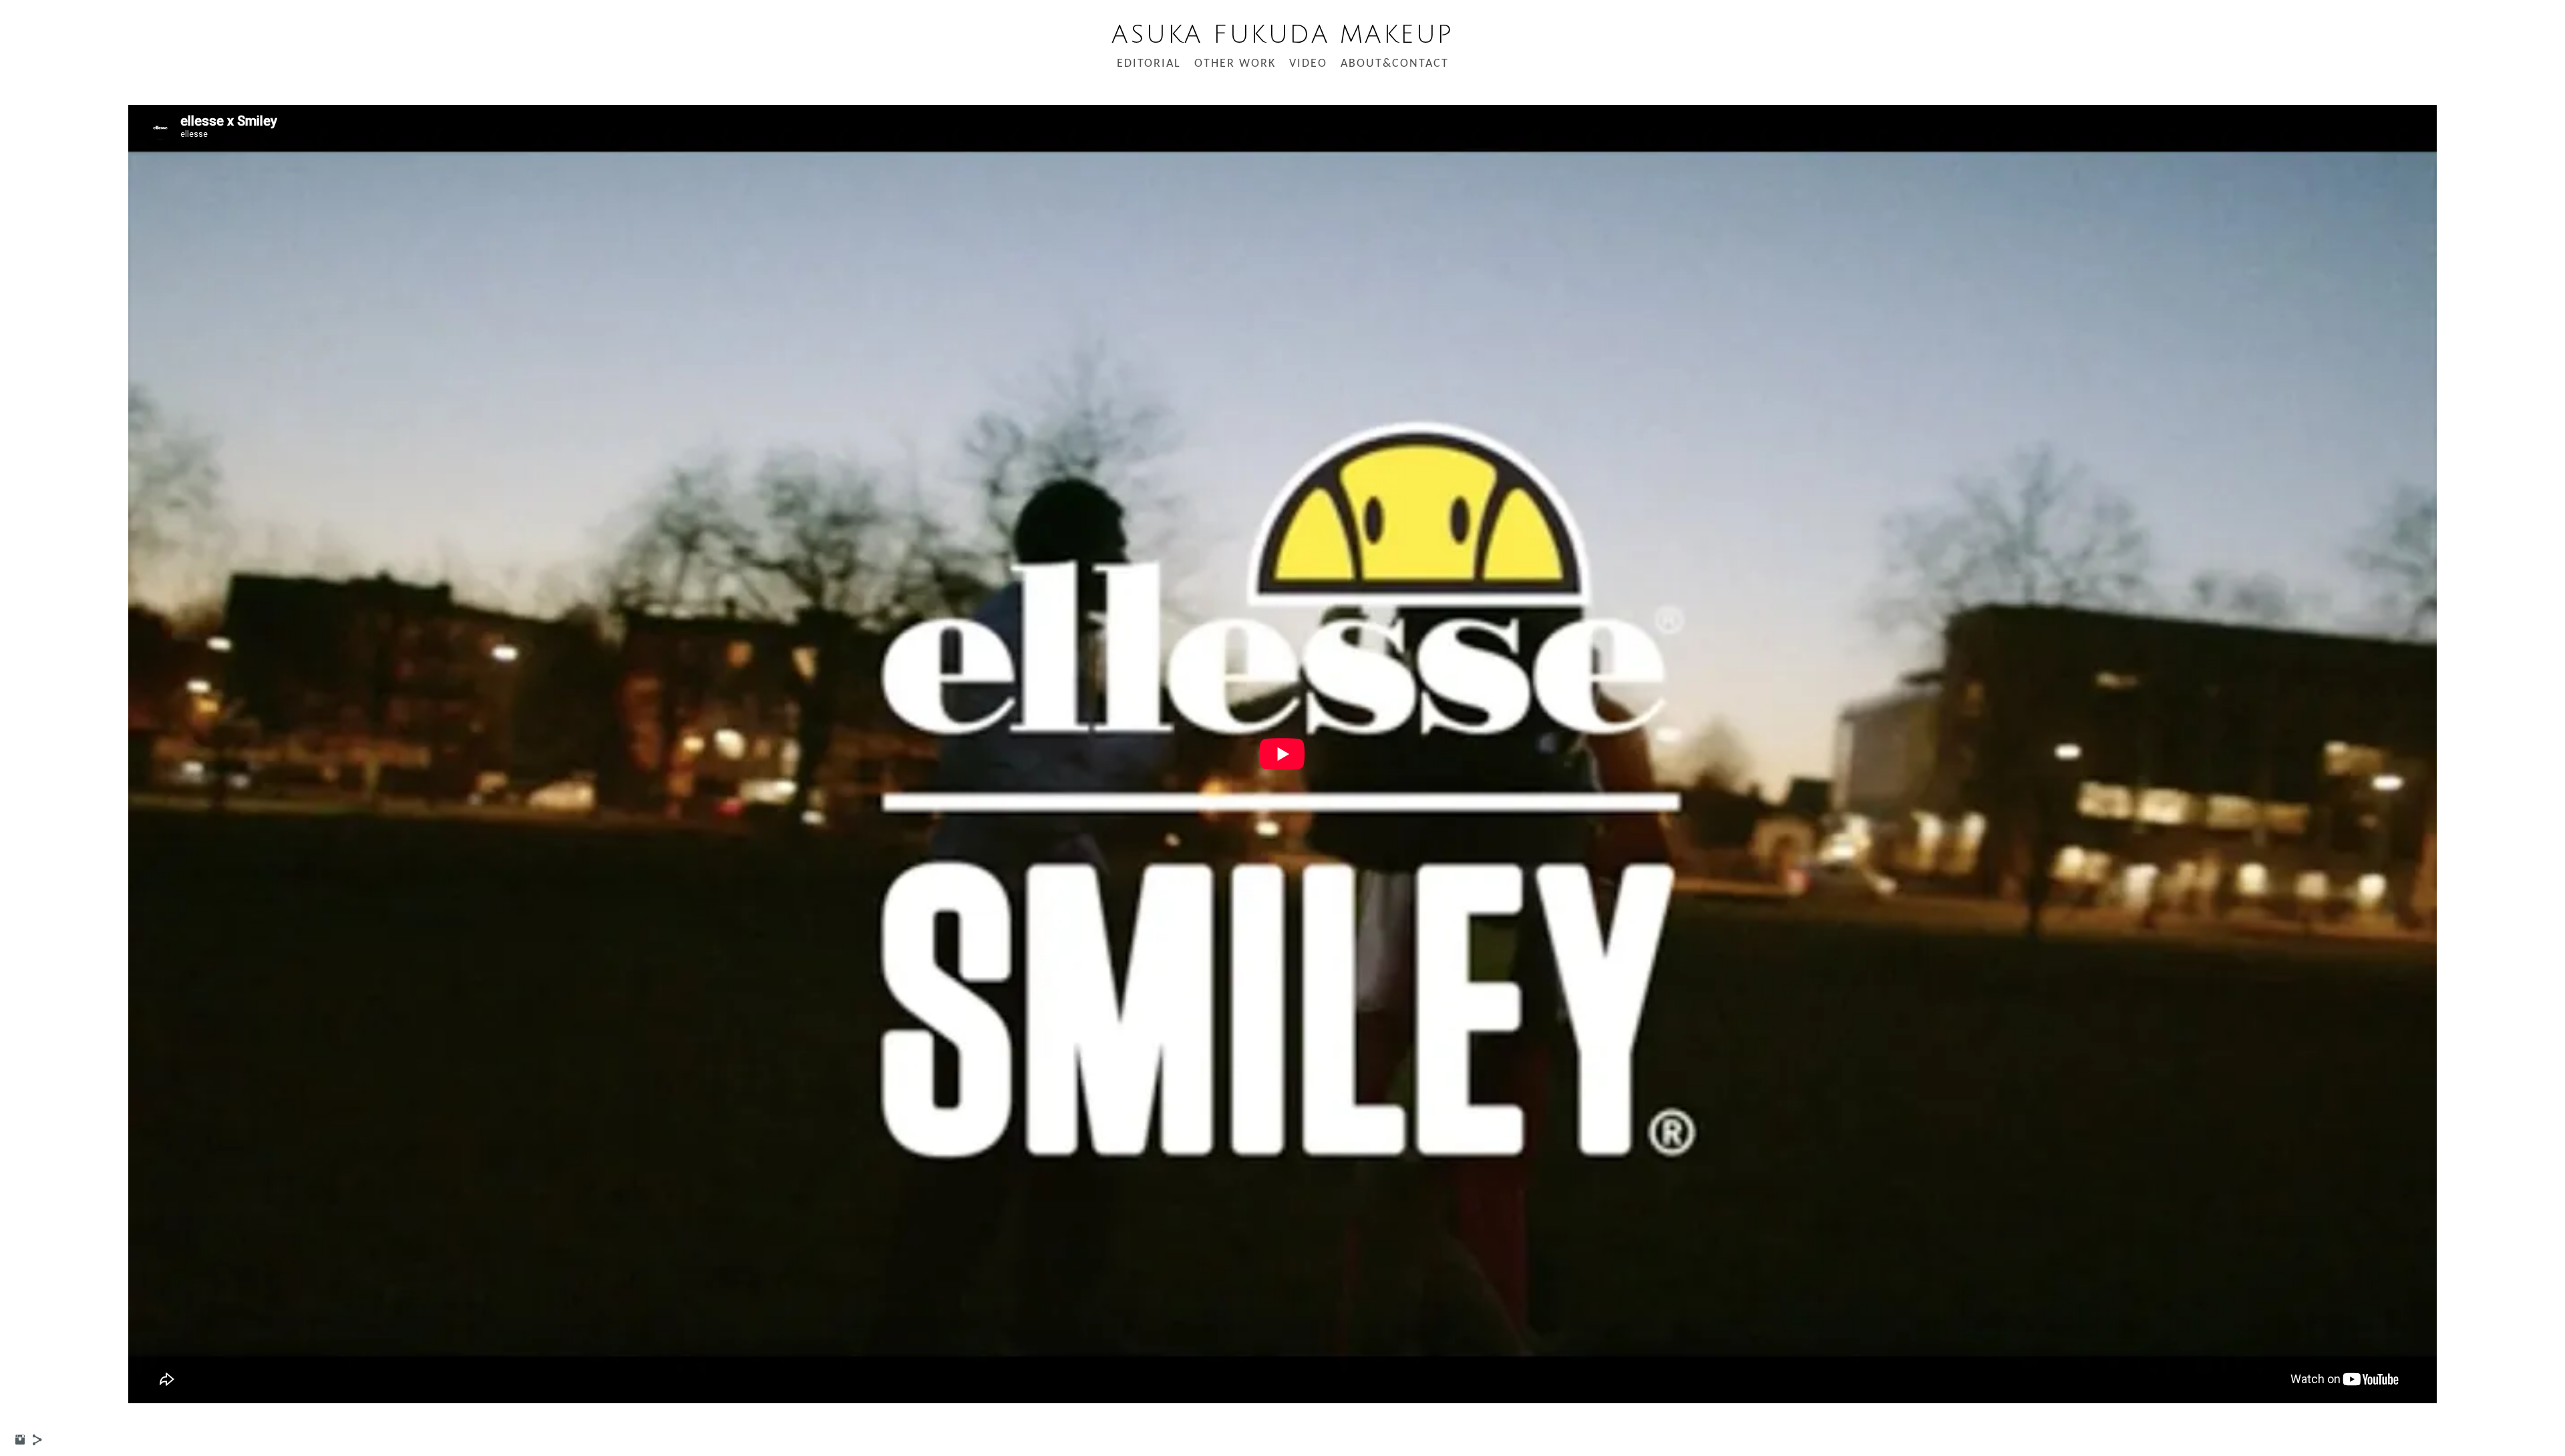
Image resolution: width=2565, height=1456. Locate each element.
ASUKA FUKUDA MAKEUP (1282, 35)
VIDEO (1308, 64)
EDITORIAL (1149, 64)
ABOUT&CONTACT (1395, 64)
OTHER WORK (1235, 64)
